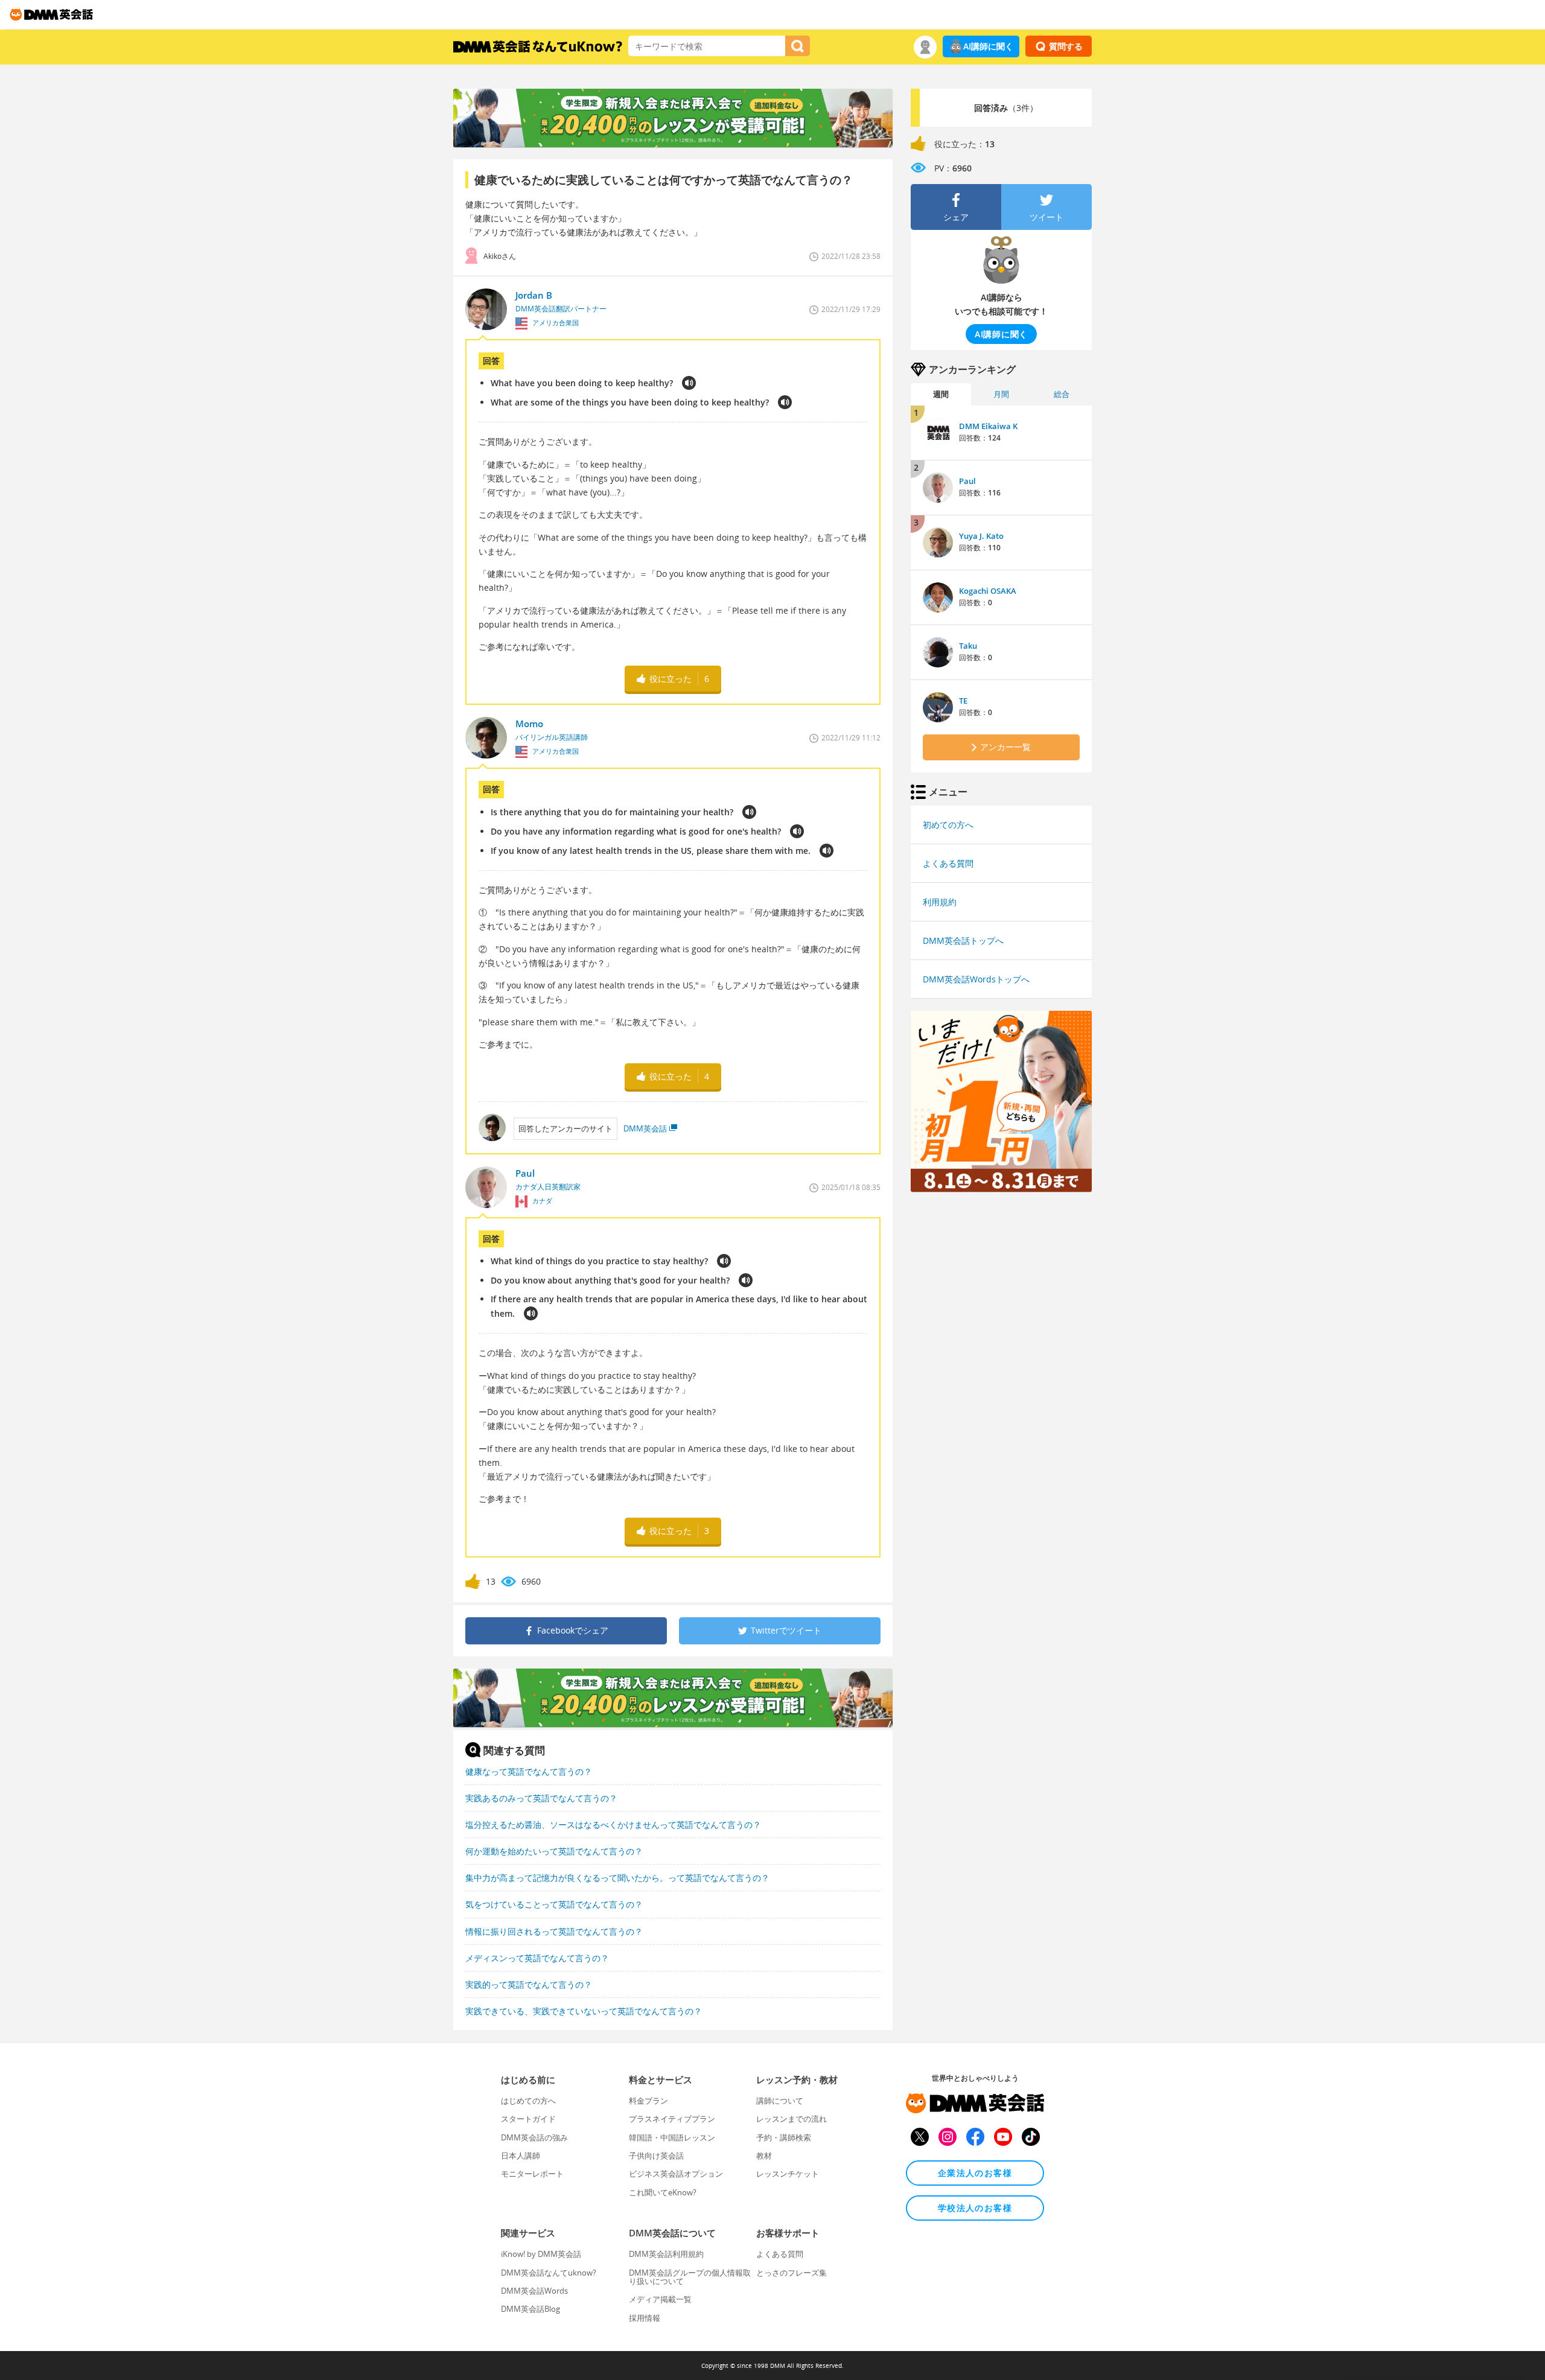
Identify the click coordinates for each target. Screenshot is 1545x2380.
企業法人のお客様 (975, 2173)
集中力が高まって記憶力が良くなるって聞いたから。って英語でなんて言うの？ (617, 1878)
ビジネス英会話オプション (676, 2174)
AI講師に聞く (988, 46)
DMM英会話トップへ (963, 940)
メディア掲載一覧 (660, 2299)
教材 (764, 2156)
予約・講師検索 (784, 2137)
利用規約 (940, 902)
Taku (968, 646)
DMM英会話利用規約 (666, 2254)
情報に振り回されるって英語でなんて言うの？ (554, 1931)
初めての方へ (948, 825)
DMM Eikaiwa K (988, 426)
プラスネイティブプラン (672, 2119)
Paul (967, 481)
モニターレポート (532, 2174)
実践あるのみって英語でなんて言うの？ (541, 1798)
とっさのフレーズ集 (792, 2273)
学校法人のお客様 (975, 2208)
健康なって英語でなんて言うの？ (529, 1771)
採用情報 (645, 2318)
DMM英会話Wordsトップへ (976, 979)
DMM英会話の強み (534, 2137)
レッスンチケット (788, 2174)
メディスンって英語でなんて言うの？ (537, 1958)
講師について (780, 2101)
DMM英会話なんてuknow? (549, 2273)
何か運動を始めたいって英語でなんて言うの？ (554, 1851)
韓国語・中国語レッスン (672, 2137)
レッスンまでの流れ (792, 2119)
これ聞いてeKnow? (663, 2192)
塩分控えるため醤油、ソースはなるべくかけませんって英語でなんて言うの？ (613, 1825)
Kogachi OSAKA (988, 591)
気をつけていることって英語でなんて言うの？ (554, 1904)
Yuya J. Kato (981, 536)
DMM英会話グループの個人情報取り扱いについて (690, 2277)
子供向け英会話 (656, 2156)
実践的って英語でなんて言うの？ (529, 1984)
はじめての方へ (528, 2101)
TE (963, 701)
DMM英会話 (645, 1128)
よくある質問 (948, 863)
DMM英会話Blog (530, 2309)
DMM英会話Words (534, 2291)
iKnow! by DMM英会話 (541, 2254)
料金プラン (648, 2101)
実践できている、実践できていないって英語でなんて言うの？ (584, 2011)
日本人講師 (521, 2156)
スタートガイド (528, 2119)
